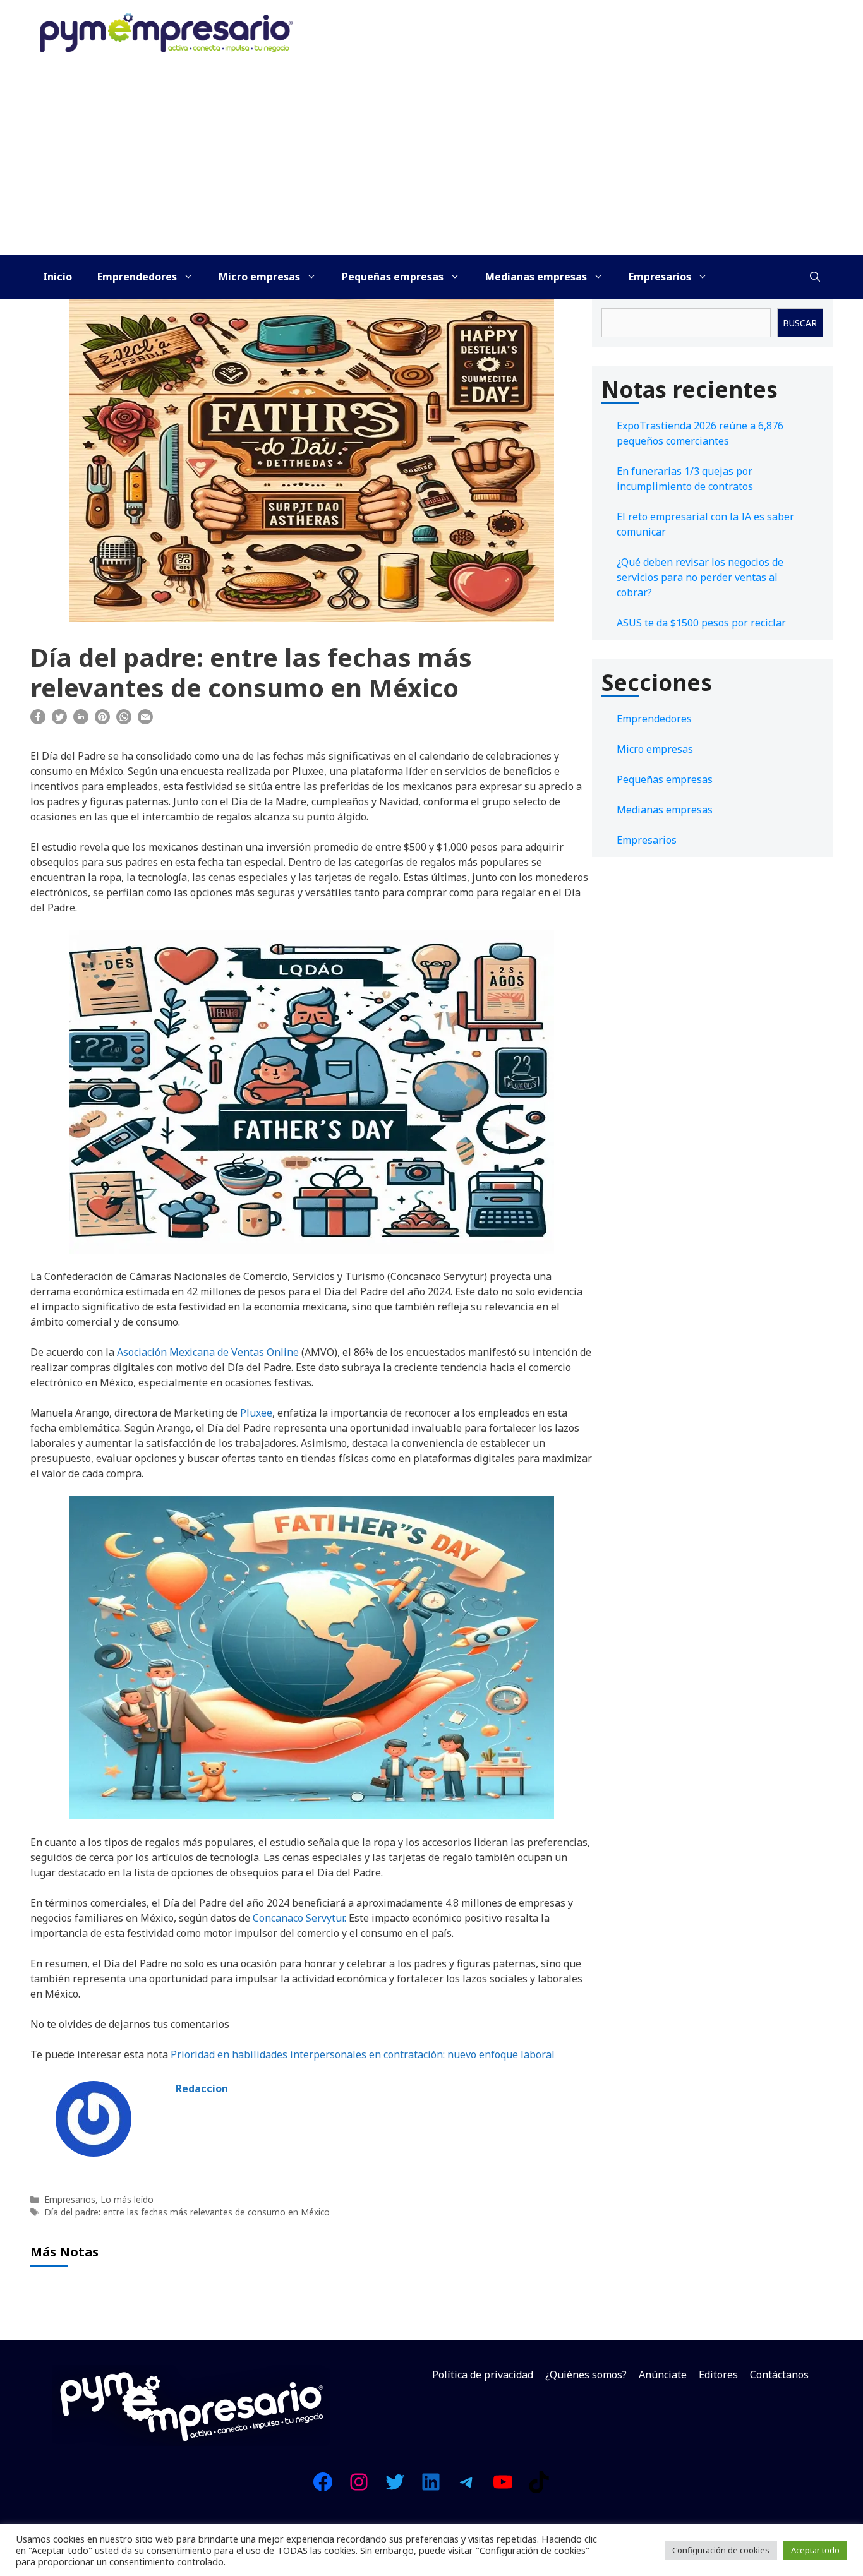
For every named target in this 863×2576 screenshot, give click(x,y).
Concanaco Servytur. (299, 1918)
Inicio (57, 277)
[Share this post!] (38, 721)
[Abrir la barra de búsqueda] (815, 277)
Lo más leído (127, 2199)
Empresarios (660, 277)
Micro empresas (259, 277)
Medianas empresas (536, 277)
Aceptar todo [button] (815, 2550)
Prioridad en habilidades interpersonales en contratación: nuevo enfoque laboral (363, 2054)
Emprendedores (137, 277)
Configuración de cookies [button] (721, 2550)
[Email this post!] (145, 721)
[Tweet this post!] (59, 721)
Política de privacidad (483, 2375)
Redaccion (202, 2088)
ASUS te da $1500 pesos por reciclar (701, 623)
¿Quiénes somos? (586, 2375)
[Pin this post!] (102, 721)
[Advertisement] (431, 160)
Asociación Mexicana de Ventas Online (208, 1352)
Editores (718, 2375)
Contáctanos (779, 2375)
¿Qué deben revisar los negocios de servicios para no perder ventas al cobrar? (700, 577)
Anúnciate (663, 2375)
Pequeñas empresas (393, 277)
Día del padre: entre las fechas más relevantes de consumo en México (187, 2212)
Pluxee (256, 1413)
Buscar (800, 323)
